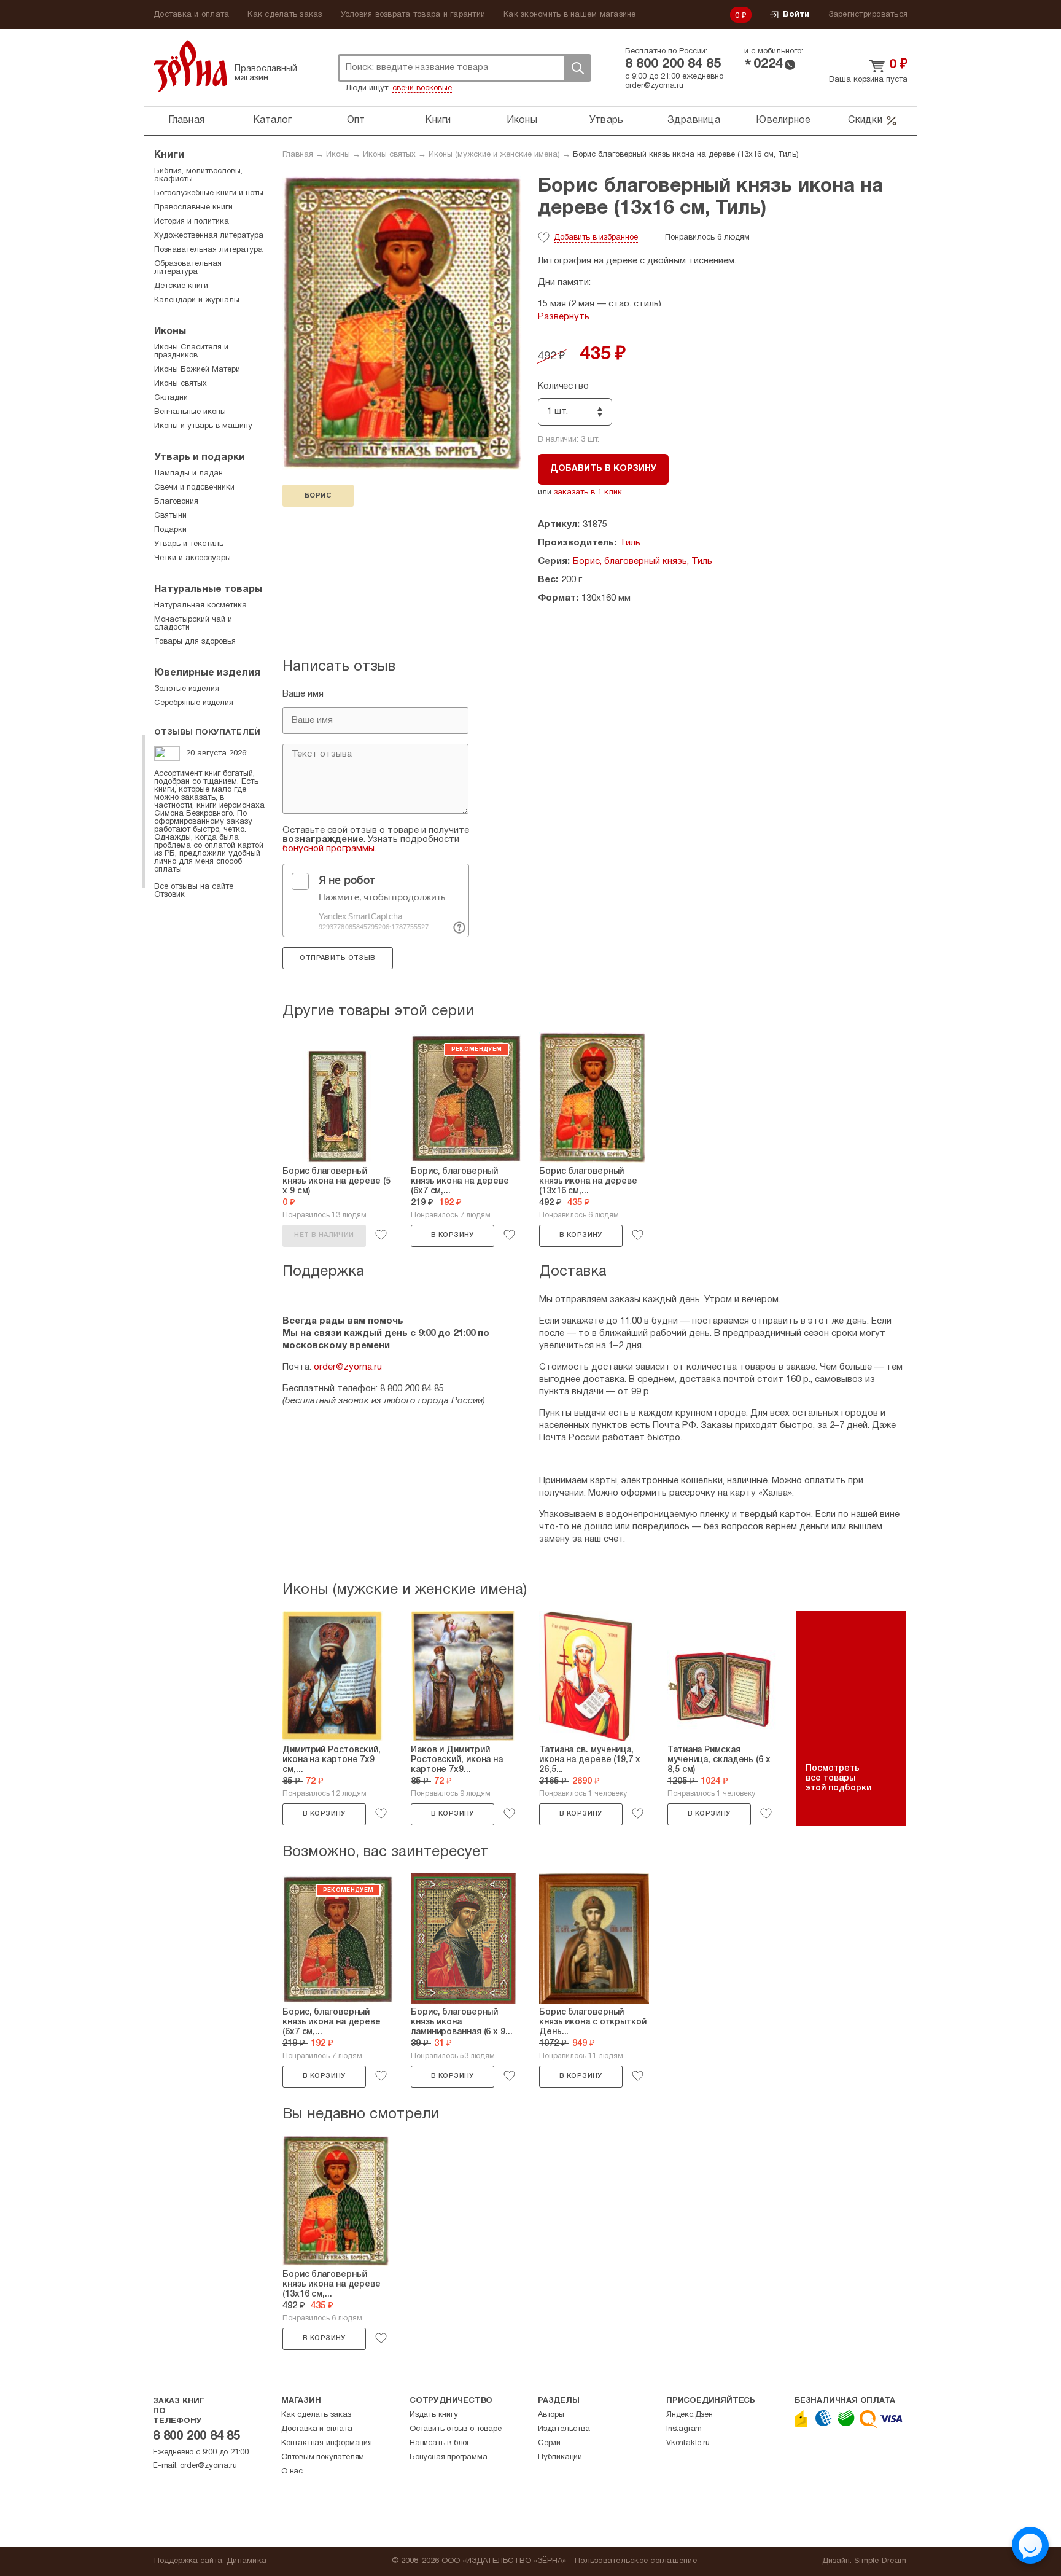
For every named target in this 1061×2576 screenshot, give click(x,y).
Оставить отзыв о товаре (455, 2429)
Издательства (564, 2429)
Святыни (170, 516)
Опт (356, 120)
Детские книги (181, 286)
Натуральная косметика (200, 606)
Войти (796, 15)
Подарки (170, 530)
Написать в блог (440, 2443)
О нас (292, 2472)
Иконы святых (389, 155)
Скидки (865, 120)
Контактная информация (327, 2443)
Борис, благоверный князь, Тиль (643, 561)
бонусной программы (328, 849)
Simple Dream (880, 2561)
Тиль (630, 543)
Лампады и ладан (188, 474)
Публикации (560, 2457)
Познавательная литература (208, 250)
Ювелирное (783, 120)
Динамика (247, 2561)
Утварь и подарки (200, 458)
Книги (438, 120)
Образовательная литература (188, 268)
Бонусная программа (448, 2457)
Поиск (577, 68)
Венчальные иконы (190, 412)
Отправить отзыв (337, 958)
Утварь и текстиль (189, 544)
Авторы (551, 2415)
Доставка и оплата (191, 15)
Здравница (694, 120)
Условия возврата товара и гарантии (413, 15)
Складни (171, 398)
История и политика (192, 222)
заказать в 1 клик (588, 493)
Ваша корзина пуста (868, 80)
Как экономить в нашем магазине (570, 15)
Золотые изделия (187, 689)
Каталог (273, 120)
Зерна (190, 66)
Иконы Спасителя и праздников (191, 352)
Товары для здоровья (195, 642)
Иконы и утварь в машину (203, 426)
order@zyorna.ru (654, 86)
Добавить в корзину (603, 469)
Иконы (522, 120)
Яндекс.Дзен (690, 2415)
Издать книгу (434, 2415)
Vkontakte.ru (688, 2443)
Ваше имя (303, 694)
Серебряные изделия (194, 703)
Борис (318, 496)
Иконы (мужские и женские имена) (494, 155)
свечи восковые (422, 88)
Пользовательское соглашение (636, 2561)
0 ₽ (741, 16)
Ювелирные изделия (207, 673)
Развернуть (564, 317)
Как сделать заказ (285, 15)
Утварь (607, 120)
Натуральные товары (208, 590)
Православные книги (193, 208)
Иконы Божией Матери (197, 370)
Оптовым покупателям (323, 2457)
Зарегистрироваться (868, 15)
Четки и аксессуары (192, 558)
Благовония (176, 502)
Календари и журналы (197, 300)
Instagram (684, 2429)
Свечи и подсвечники (194, 488)
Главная (186, 120)
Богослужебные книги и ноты (209, 193)
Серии (549, 2443)
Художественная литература (209, 236)
